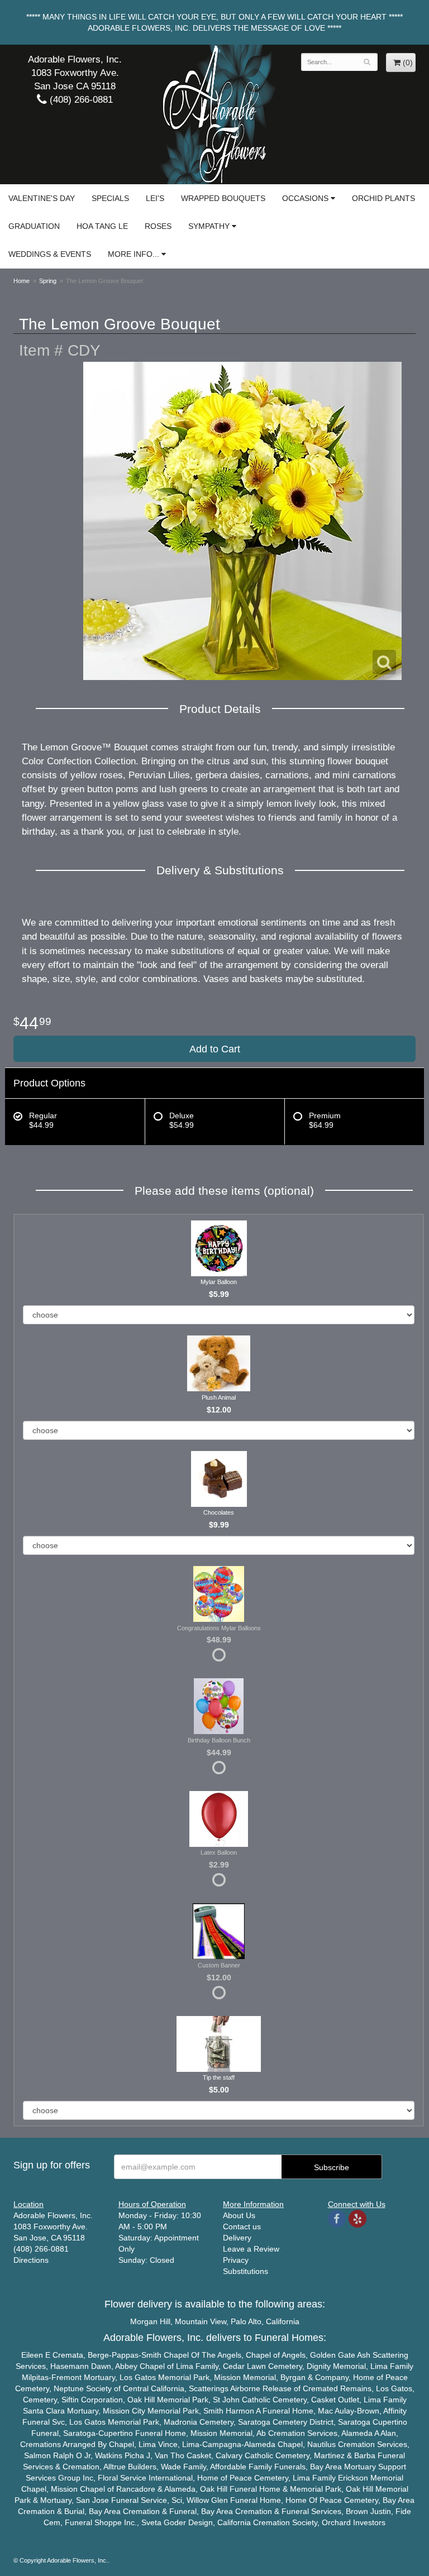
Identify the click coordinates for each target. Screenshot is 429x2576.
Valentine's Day (42, 198)
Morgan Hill (150, 2321)
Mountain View (201, 2321)
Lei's (155, 198)
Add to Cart (215, 1049)
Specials (110, 198)
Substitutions (246, 2271)
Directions (31, 2260)
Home (22, 281)
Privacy (236, 2260)
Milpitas (35, 2377)
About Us (239, 2215)
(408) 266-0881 (80, 100)
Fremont (66, 2377)
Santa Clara (44, 2411)
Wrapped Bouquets (223, 198)
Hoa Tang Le (102, 226)
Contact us (242, 2227)
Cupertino (390, 2422)
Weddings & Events (50, 254)
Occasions (305, 198)
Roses (158, 226)
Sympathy (209, 226)
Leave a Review (251, 2249)
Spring (48, 281)
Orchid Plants (383, 198)
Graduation (34, 226)
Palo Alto (246, 2321)
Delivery (237, 2238)
